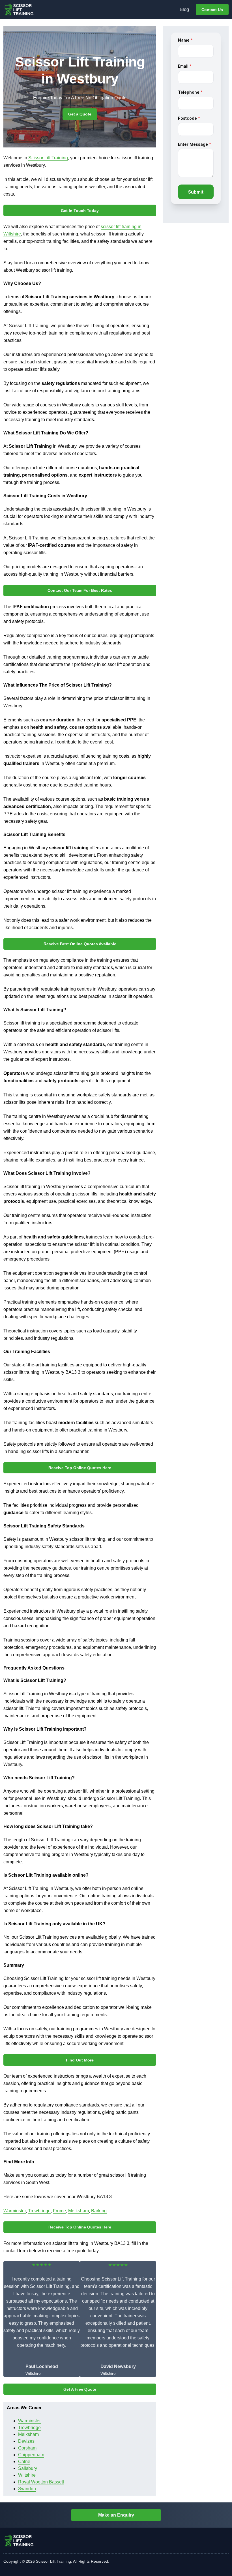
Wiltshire (27, 2475)
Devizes (26, 2441)
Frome (59, 2211)
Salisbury (28, 2468)
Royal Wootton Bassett (41, 2482)
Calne (24, 2462)
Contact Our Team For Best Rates (80, 590)
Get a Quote (80, 114)
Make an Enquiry (116, 2515)
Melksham (79, 2211)
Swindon (27, 2489)
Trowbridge (39, 2211)
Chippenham (31, 2455)
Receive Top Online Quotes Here (80, 1468)
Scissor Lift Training (48, 158)
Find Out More (80, 2060)
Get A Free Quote (80, 2389)
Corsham (27, 2448)
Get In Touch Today (80, 211)
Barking (99, 2211)
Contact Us (212, 10)
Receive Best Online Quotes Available (80, 944)
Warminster (15, 2211)
